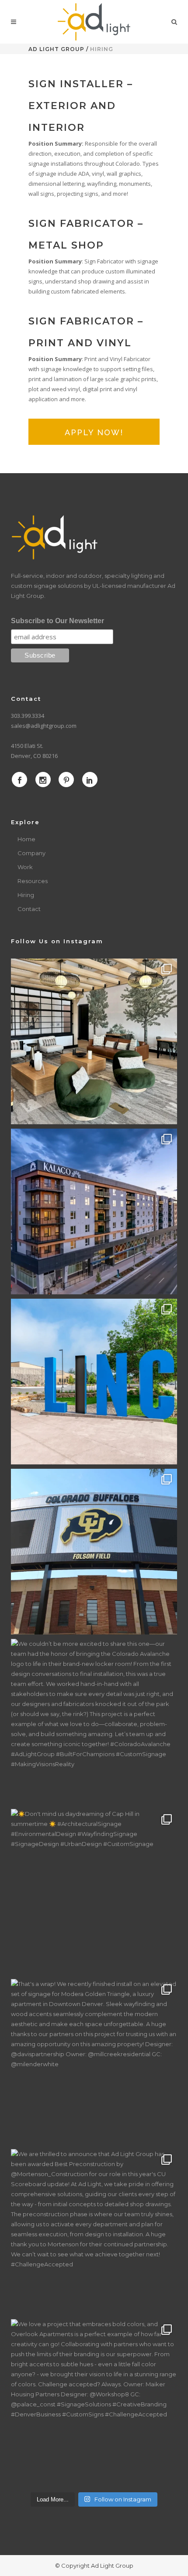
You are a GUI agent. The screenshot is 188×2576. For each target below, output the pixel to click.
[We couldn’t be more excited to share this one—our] (94, 1722)
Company (31, 853)
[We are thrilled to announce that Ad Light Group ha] (94, 2232)
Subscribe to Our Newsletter (57, 621)
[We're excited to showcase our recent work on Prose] (94, 1041)
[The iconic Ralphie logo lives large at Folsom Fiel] (94, 1552)
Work (25, 867)
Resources (33, 881)
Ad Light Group (56, 49)
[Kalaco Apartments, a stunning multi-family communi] (94, 1211)
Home (26, 839)
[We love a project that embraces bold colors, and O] (94, 2402)
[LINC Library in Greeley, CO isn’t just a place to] (94, 1382)
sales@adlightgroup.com (44, 726)
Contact (29, 909)
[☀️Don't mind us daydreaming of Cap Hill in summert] (94, 1892)
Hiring (26, 895)
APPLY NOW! (94, 432)
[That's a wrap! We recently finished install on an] (94, 2062)
